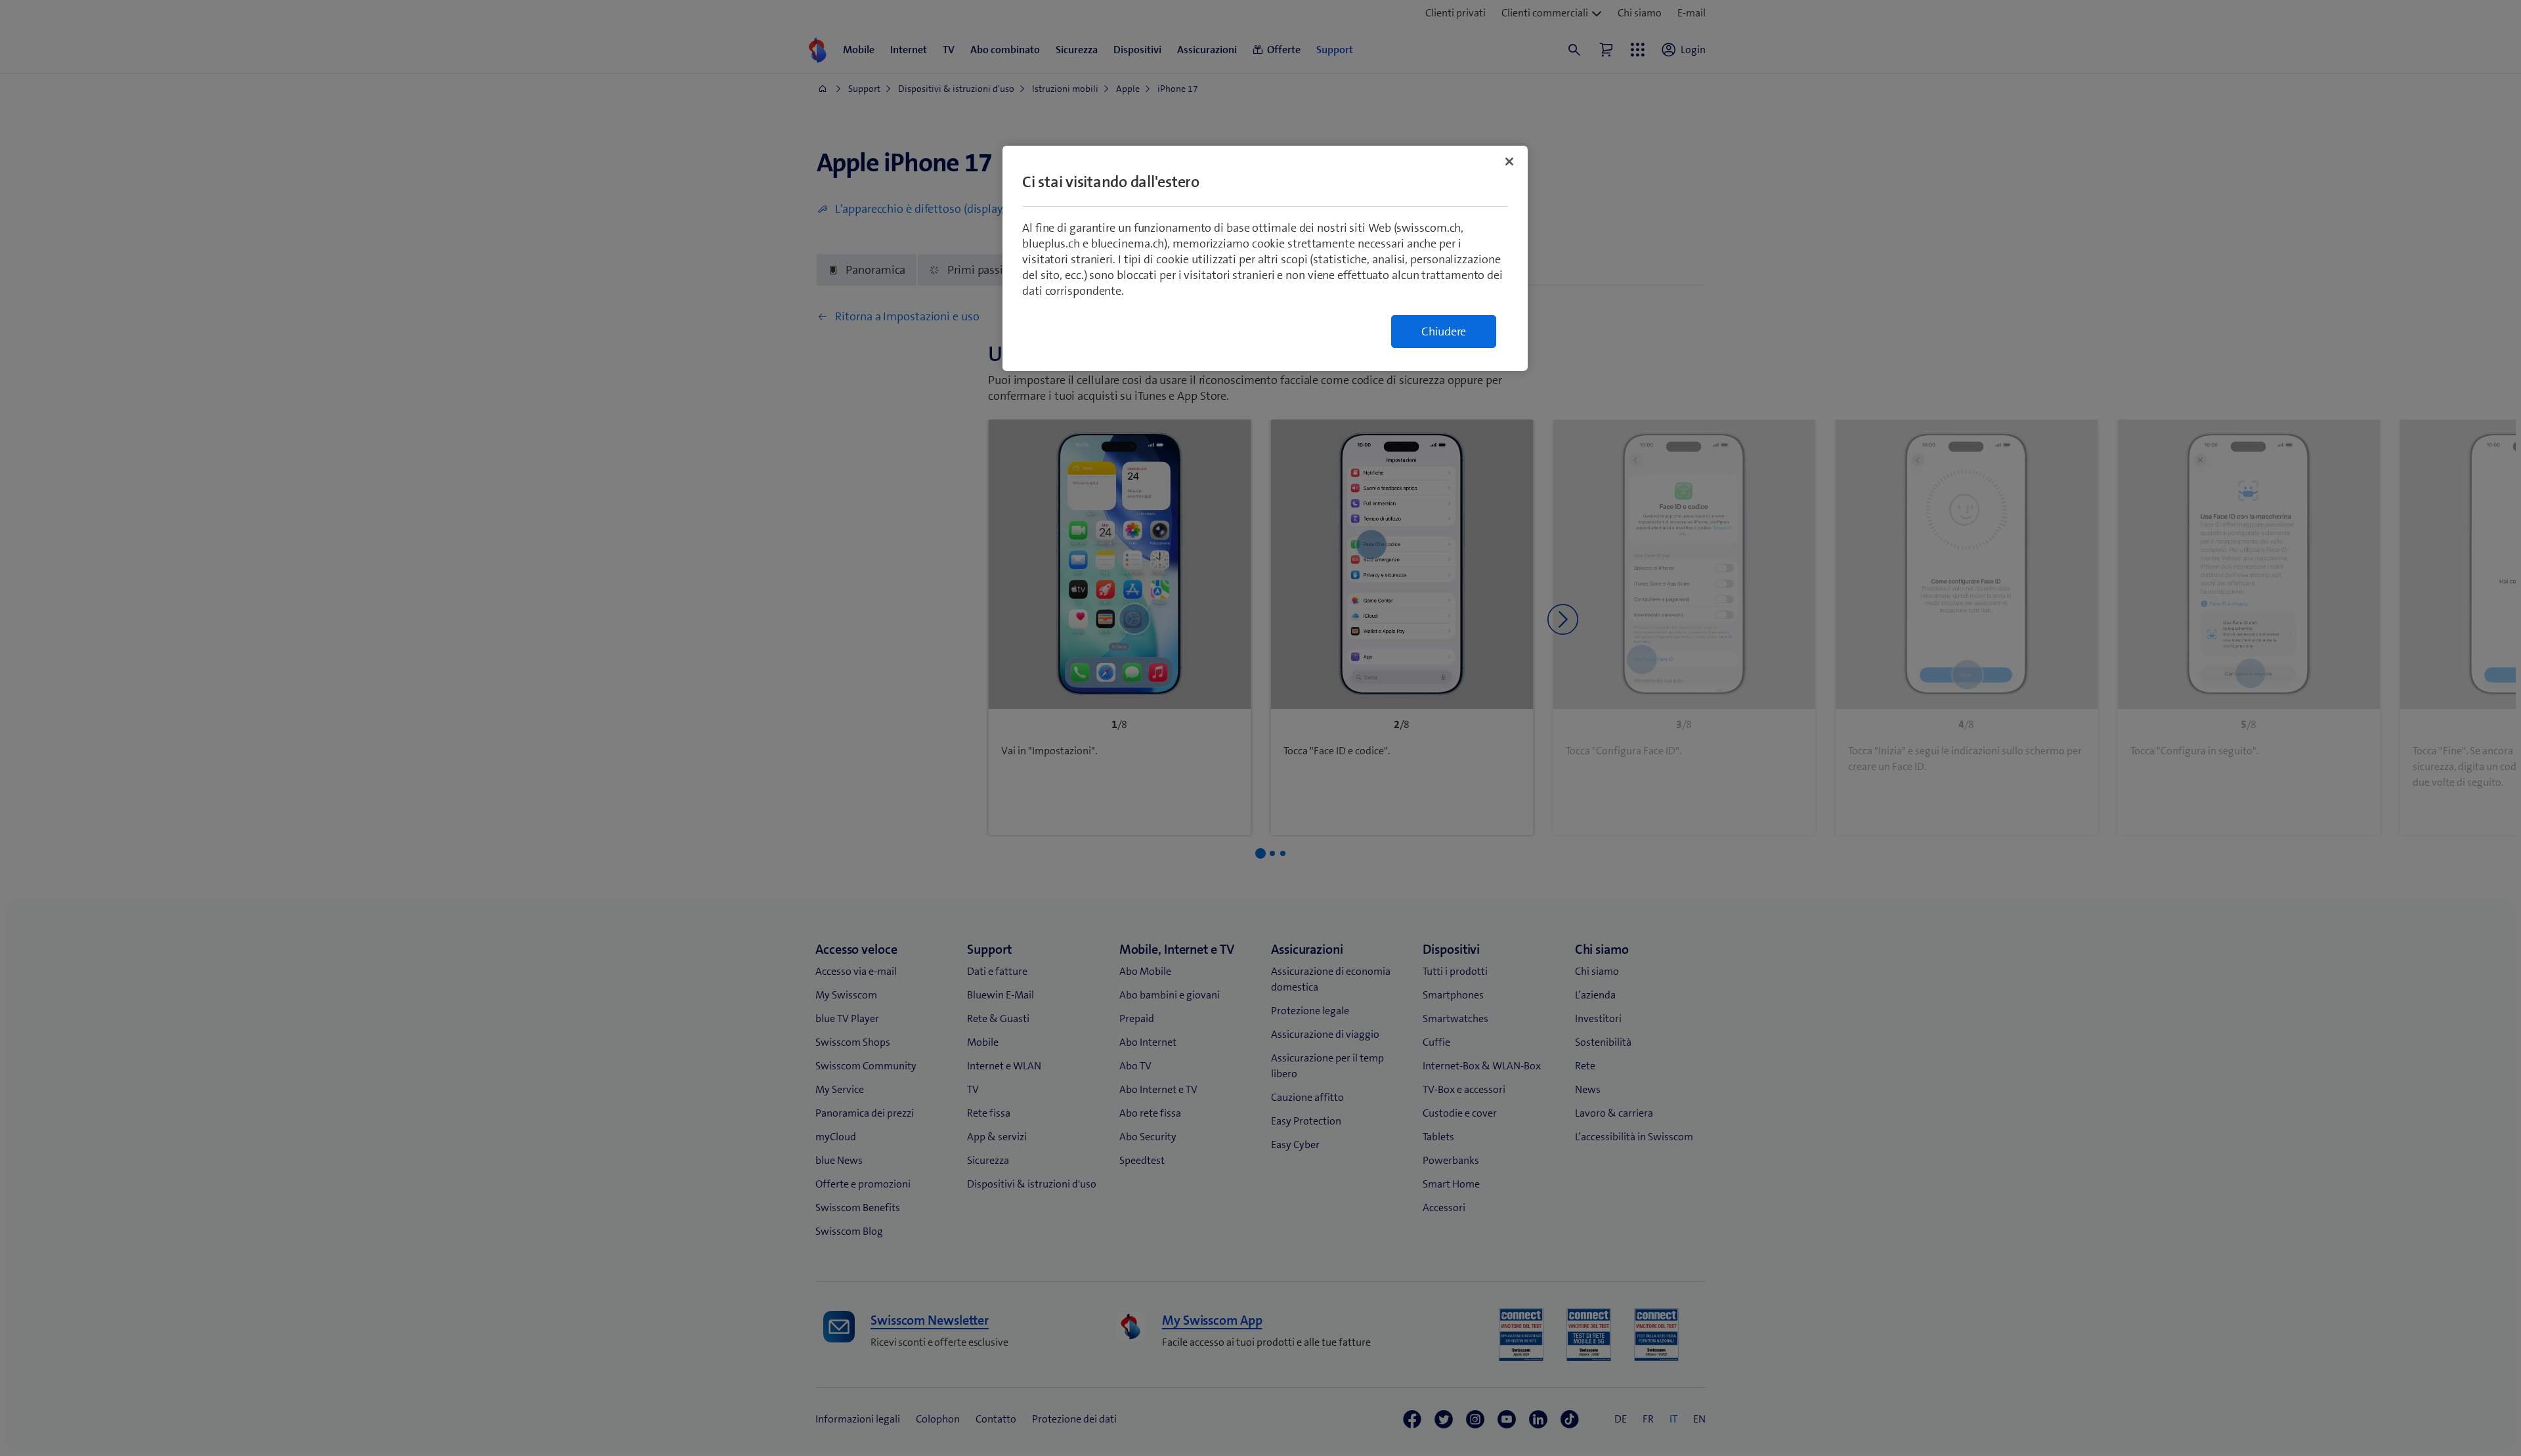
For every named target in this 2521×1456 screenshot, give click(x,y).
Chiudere (1444, 332)
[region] (1265, 258)
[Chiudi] (1509, 161)
